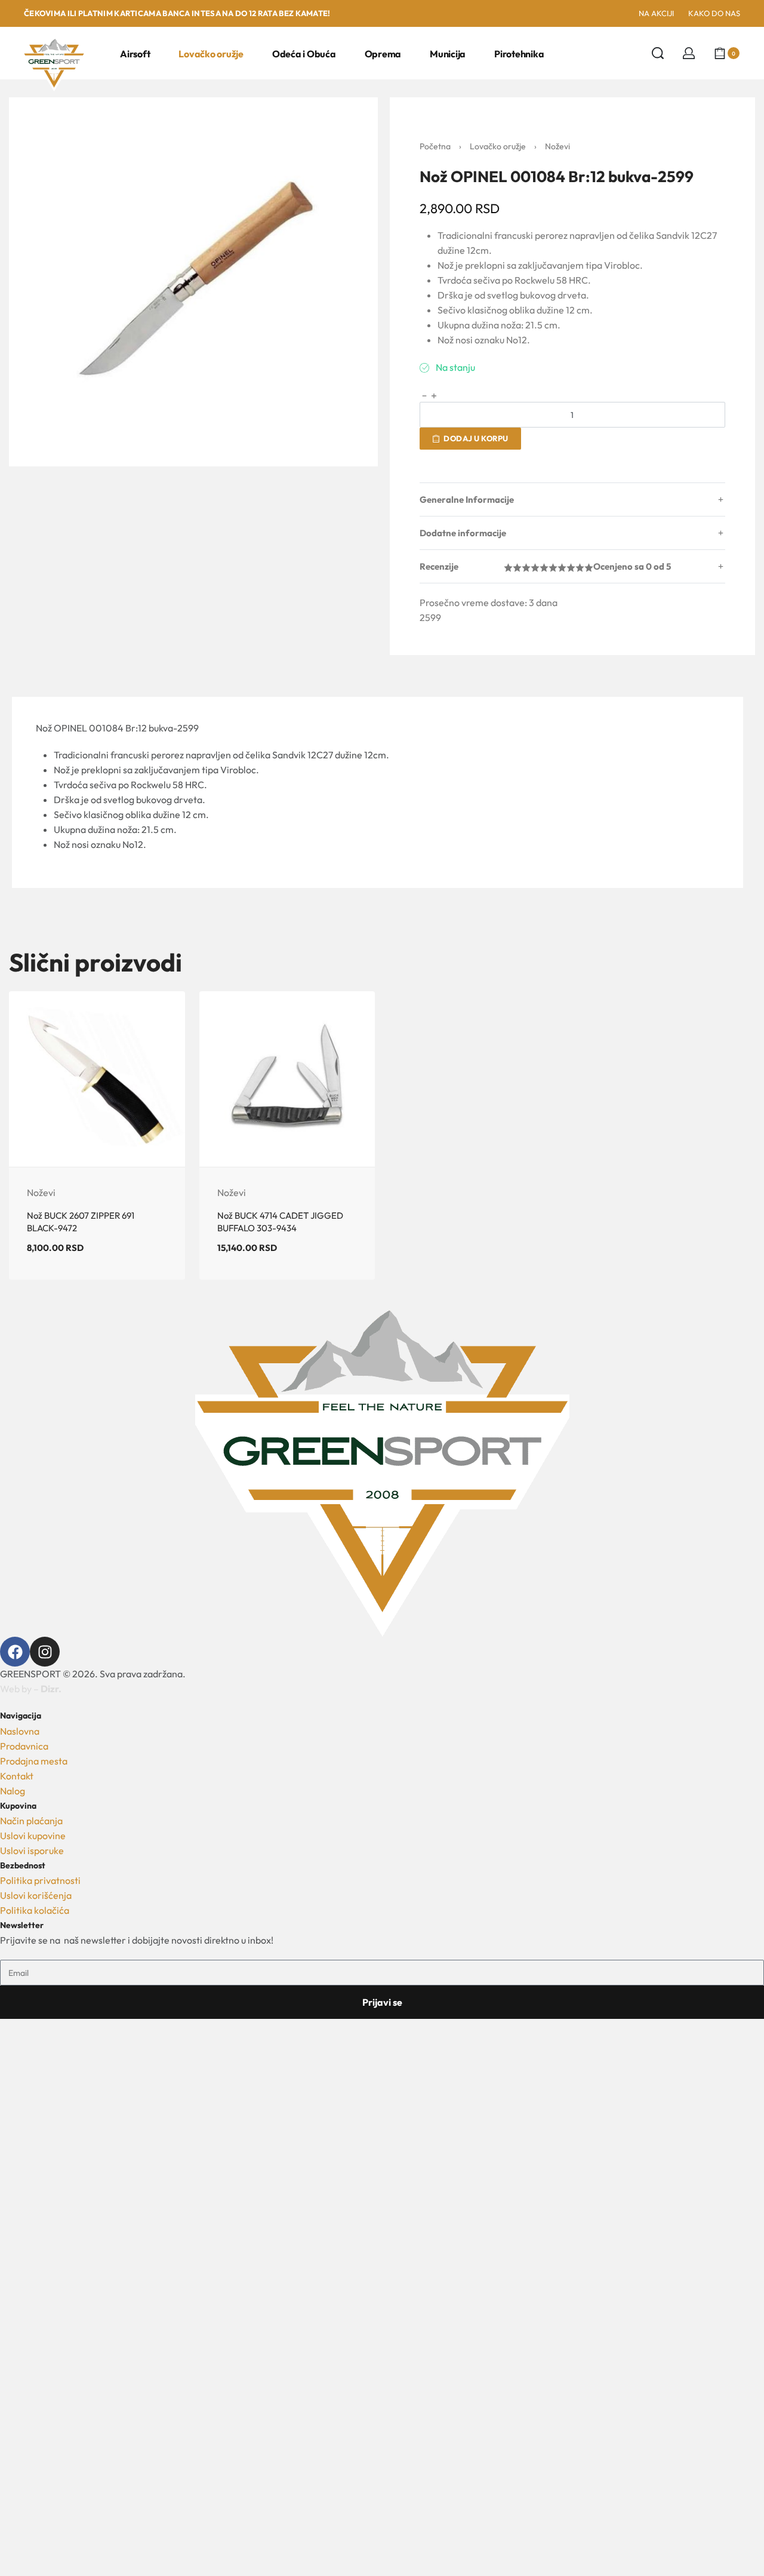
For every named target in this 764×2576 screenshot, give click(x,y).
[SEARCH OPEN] (658, 53)
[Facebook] (15, 1652)
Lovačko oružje (498, 146)
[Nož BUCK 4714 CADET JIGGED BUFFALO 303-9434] (287, 1079)
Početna (435, 146)
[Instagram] (45, 1652)
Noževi (557, 146)
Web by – (31, 1689)
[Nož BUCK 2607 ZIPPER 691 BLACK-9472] (97, 1079)
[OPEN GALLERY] (193, 282)
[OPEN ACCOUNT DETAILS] (689, 53)
